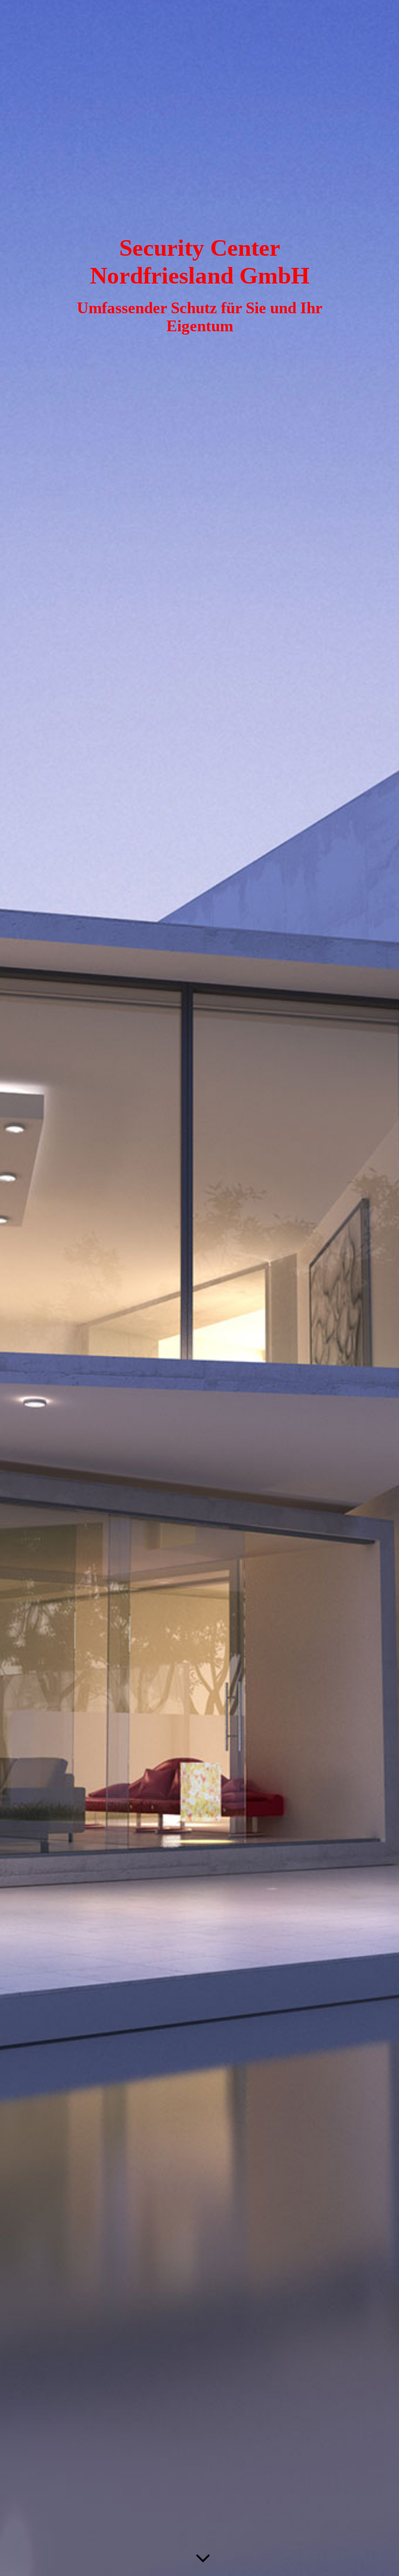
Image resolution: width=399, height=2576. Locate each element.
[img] (199, 1288)
